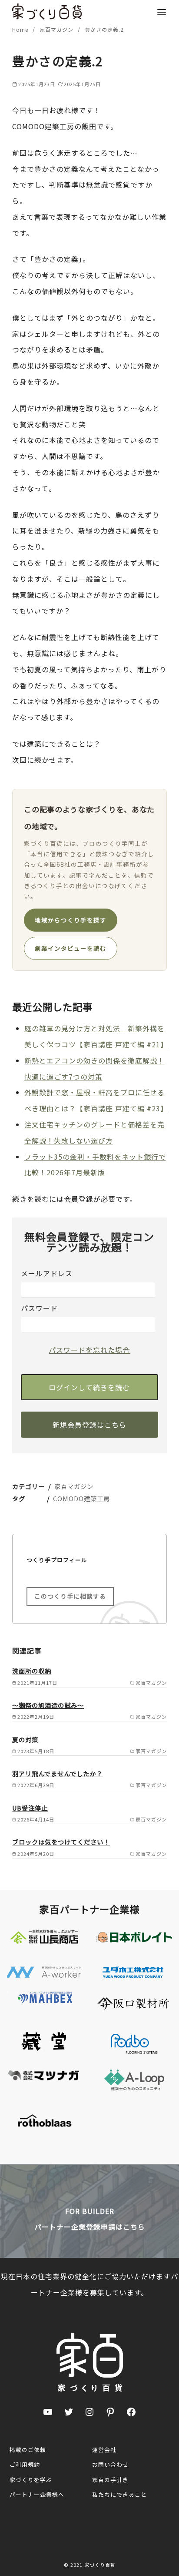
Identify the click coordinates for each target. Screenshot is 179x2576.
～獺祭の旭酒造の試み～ (48, 1705)
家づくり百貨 (100, 2565)
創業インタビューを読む (71, 948)
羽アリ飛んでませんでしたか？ (57, 1773)
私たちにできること (119, 2494)
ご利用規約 (25, 2464)
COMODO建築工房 (81, 1498)
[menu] (162, 12)
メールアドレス (47, 1273)
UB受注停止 (30, 1808)
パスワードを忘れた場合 (89, 1350)
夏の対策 (25, 1739)
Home (21, 29)
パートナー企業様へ (37, 2494)
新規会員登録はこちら (89, 1425)
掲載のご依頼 (28, 2450)
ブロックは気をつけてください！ (61, 1842)
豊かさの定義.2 (104, 29)
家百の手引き (110, 2480)
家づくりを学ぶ (31, 2480)
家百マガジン (57, 29)
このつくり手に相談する (70, 1596)
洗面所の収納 (32, 1671)
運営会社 (104, 2450)
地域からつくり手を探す (71, 920)
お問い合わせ (110, 2464)
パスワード (39, 1308)
